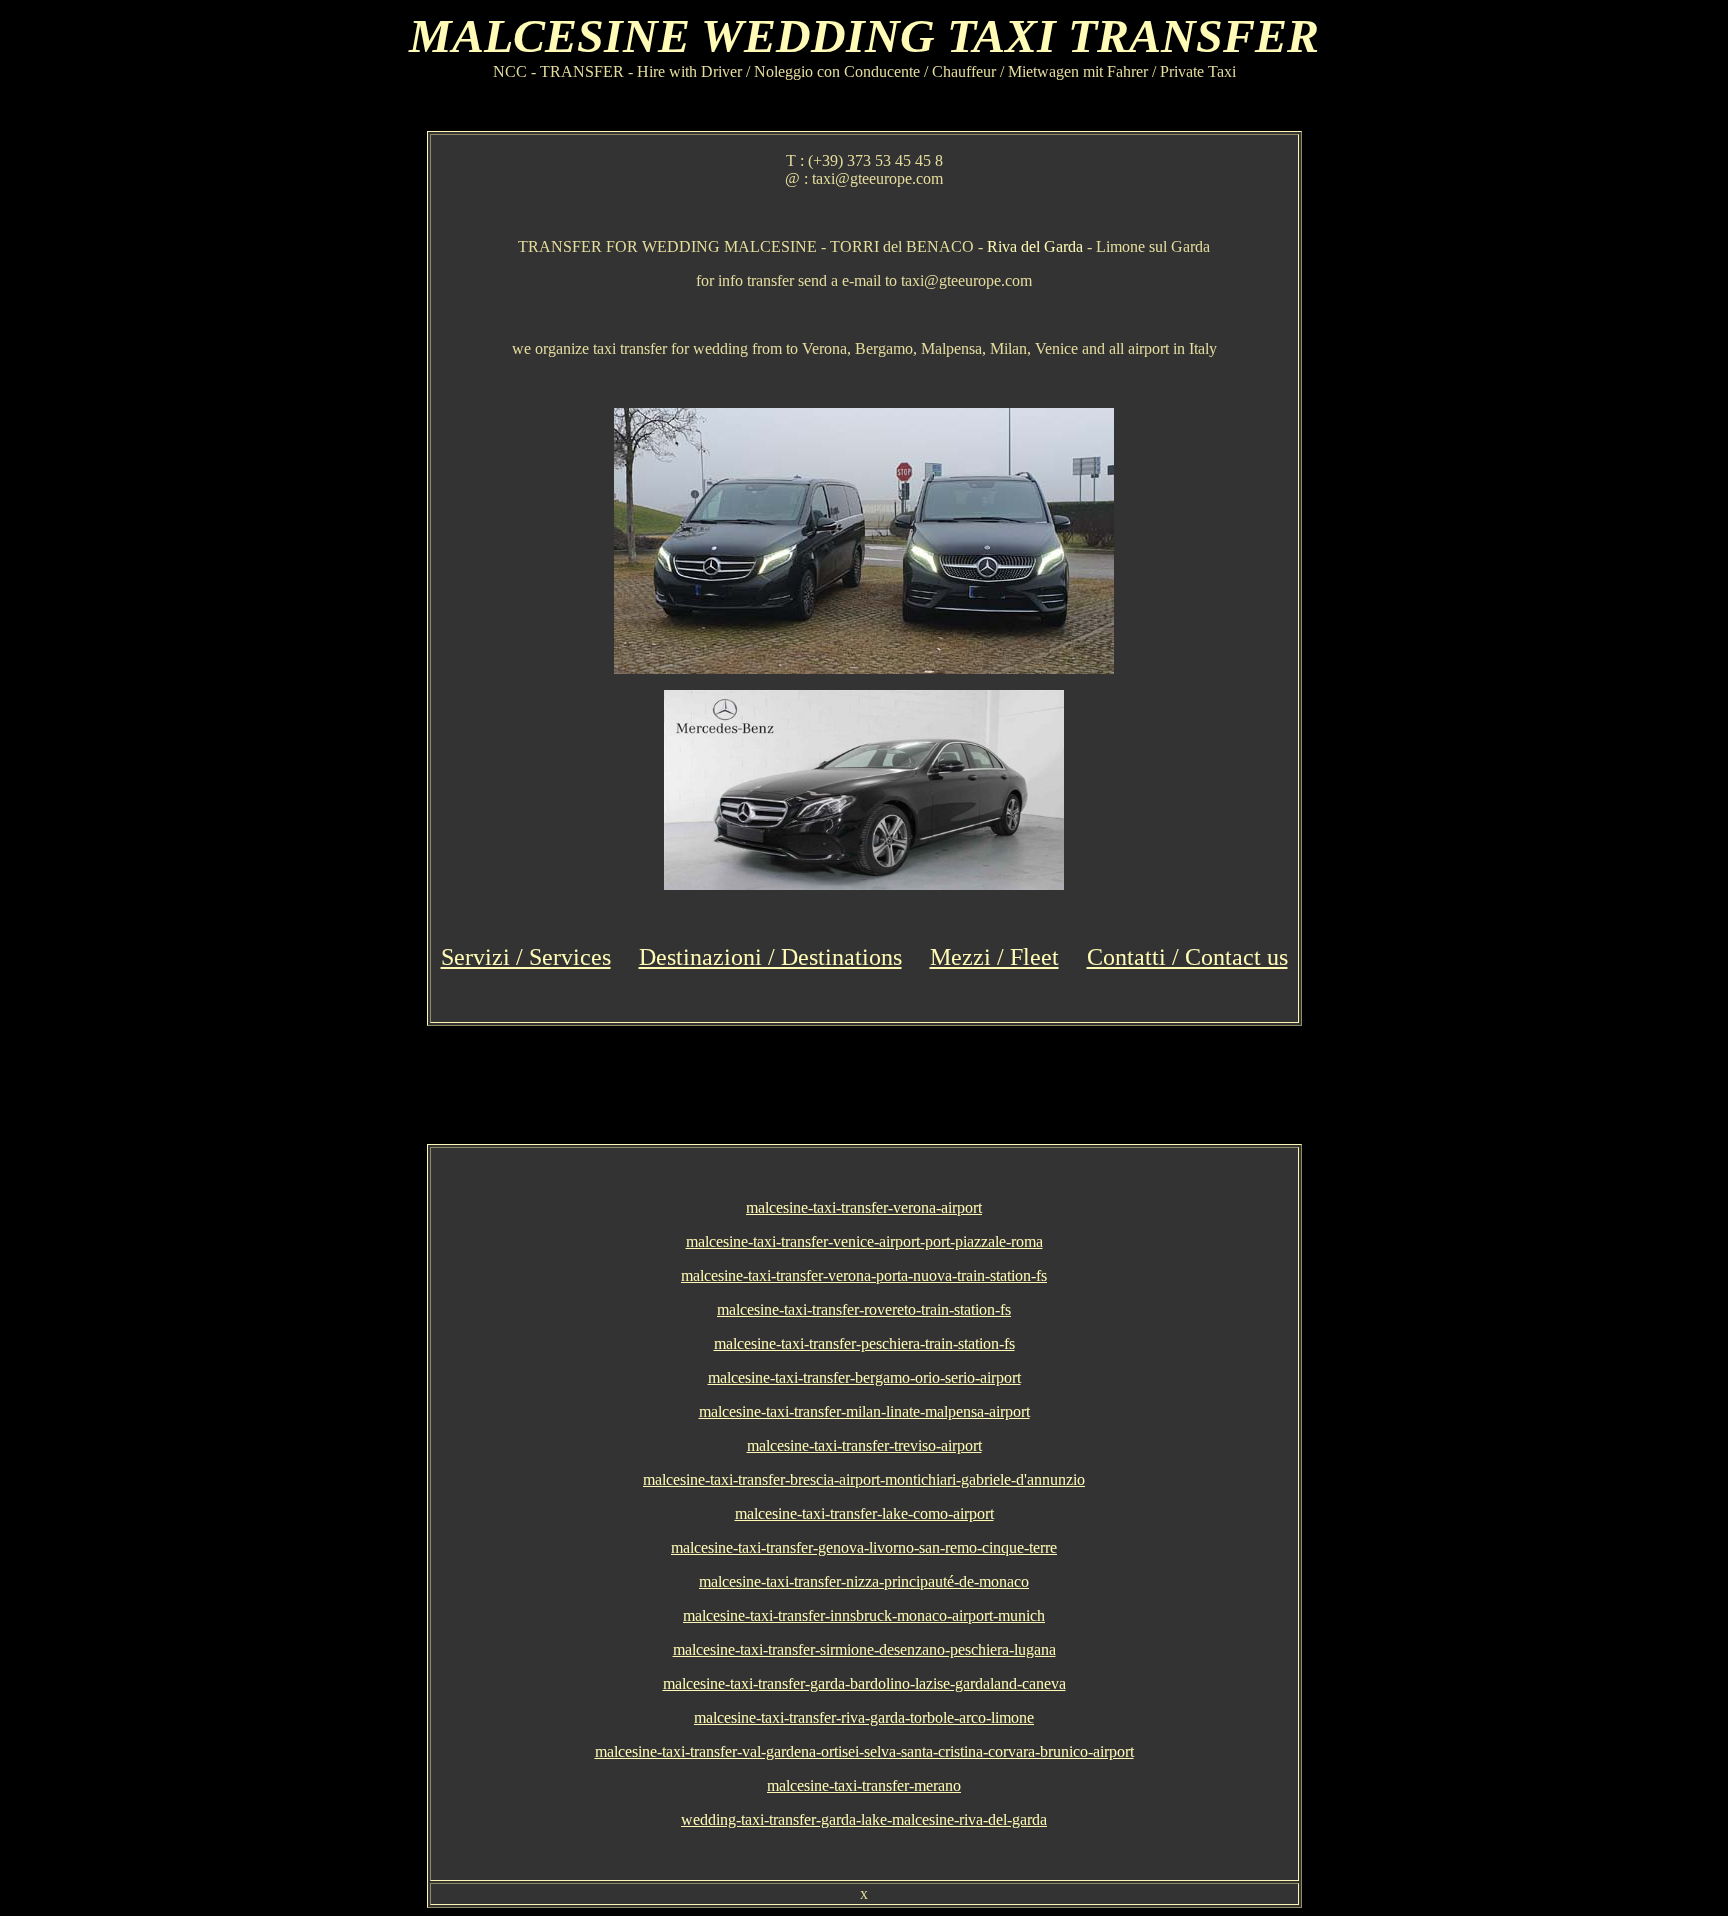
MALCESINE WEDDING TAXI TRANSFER (864, 35)
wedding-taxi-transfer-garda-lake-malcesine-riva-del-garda (864, 1819)
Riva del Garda (1035, 246)
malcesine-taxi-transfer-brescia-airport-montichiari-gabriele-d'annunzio (864, 1479)
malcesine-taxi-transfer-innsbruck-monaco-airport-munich (864, 1615)
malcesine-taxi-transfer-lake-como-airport (864, 1513)
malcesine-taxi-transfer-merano (864, 1785)
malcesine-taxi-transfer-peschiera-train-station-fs (864, 1343)
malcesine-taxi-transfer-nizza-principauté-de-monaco (864, 1581)
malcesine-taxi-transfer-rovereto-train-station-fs (864, 1309)
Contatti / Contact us (1187, 957)
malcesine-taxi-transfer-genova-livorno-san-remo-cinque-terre (864, 1547)
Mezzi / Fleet (994, 957)
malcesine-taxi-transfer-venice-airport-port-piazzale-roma (864, 1241)
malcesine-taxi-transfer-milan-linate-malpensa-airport (864, 1411)
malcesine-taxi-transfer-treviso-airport (864, 1445)
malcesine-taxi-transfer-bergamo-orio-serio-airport (864, 1377)
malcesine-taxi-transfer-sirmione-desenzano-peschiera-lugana (864, 1649)
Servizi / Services (526, 957)
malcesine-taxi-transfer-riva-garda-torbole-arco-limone (864, 1717)
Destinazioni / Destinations (770, 957)
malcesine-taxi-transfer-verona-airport (864, 1207)
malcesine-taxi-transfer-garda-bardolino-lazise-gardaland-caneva (864, 1683)
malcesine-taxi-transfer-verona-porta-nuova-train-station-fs (864, 1275)
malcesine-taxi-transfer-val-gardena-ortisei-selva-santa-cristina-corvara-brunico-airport (864, 1751)
